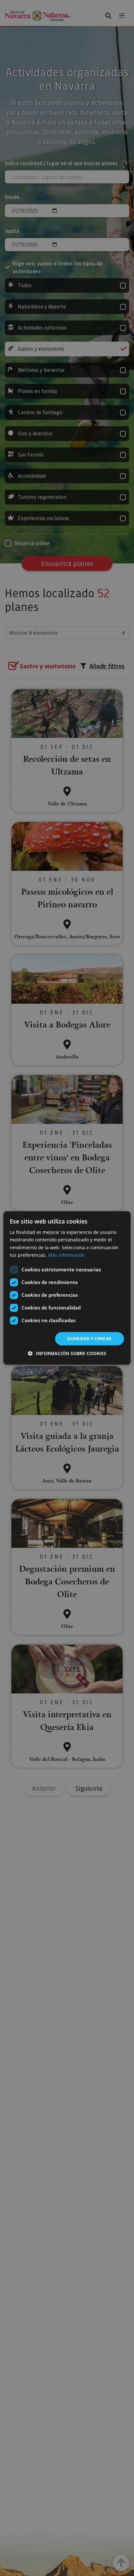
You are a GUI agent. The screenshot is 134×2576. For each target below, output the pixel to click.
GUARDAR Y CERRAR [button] (89, 1338)
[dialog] (67, 1288)
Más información (67, 1255)
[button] (67, 1354)
